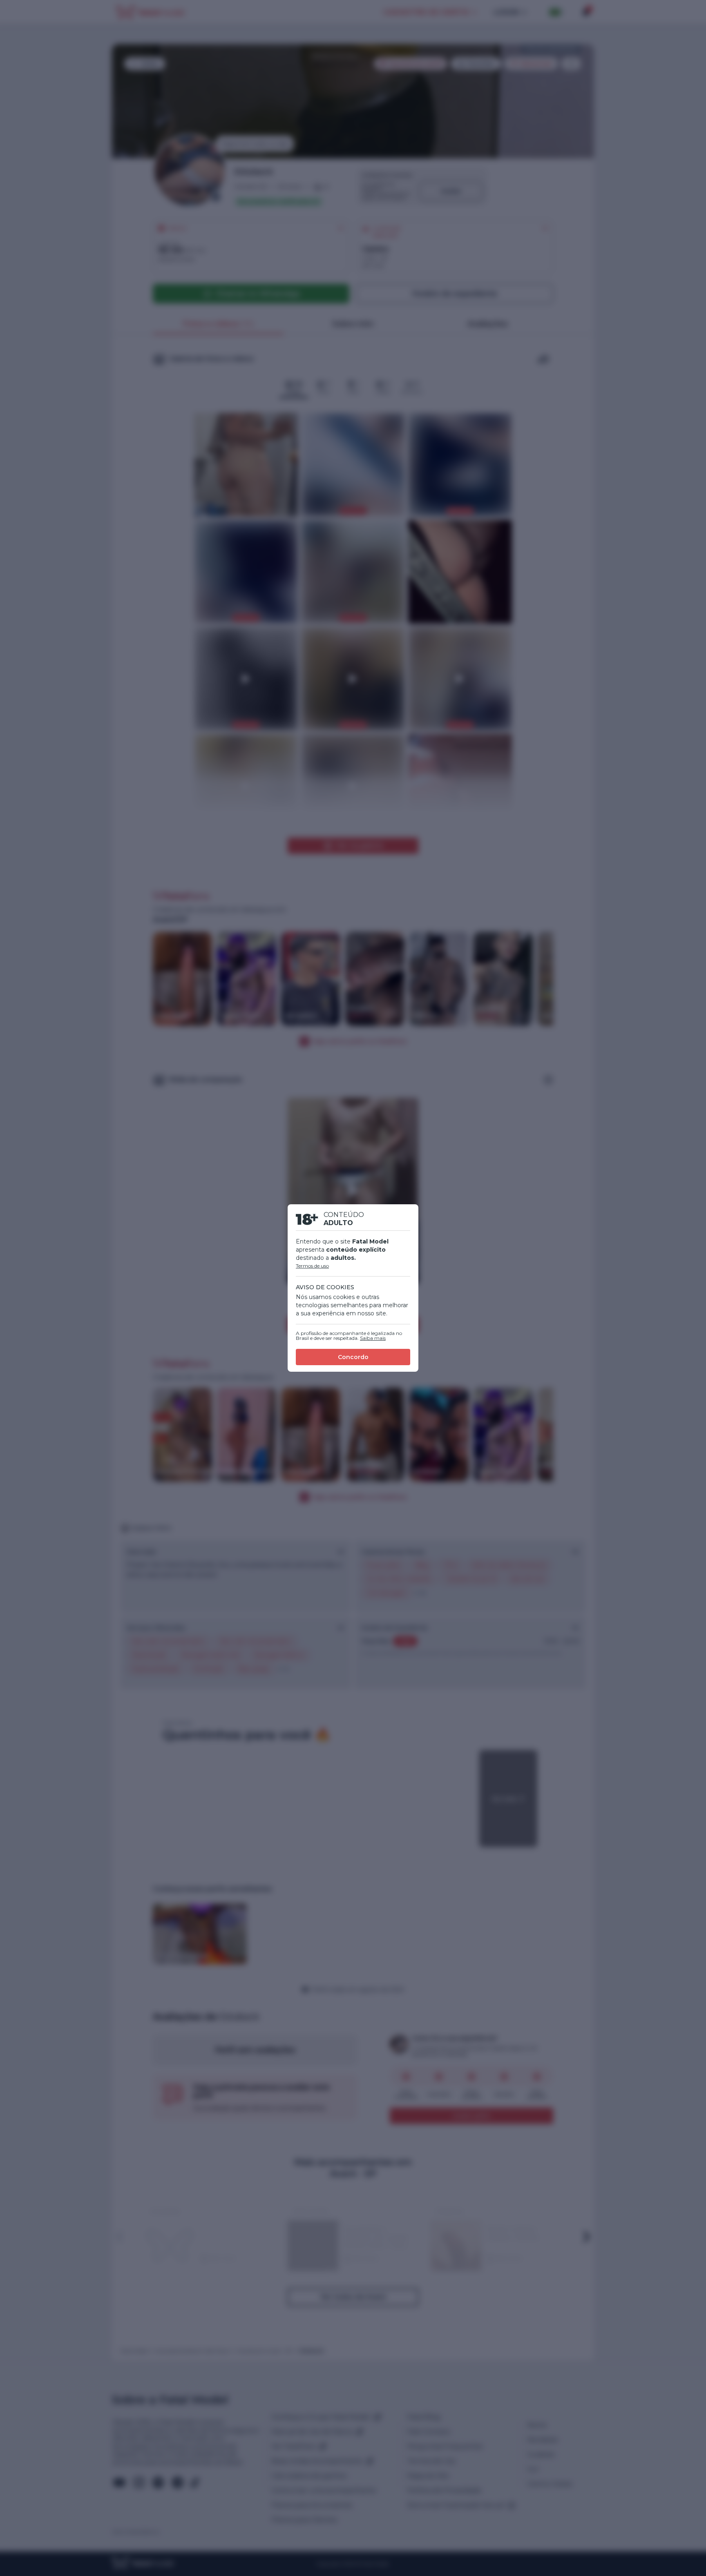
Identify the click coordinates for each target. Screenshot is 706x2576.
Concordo (353, 1357)
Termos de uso (312, 1266)
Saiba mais (373, 1338)
